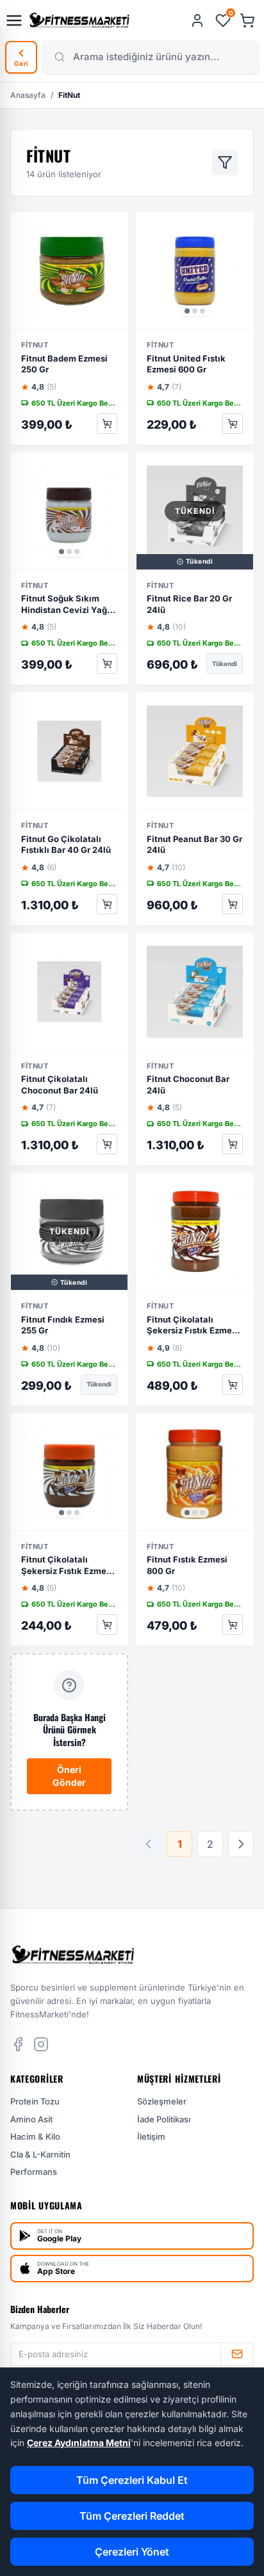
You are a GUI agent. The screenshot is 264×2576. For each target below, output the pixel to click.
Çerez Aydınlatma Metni (79, 2443)
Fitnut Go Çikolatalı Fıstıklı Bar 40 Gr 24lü (66, 845)
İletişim (151, 2136)
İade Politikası (164, 2119)
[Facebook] (18, 2044)
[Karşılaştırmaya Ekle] (122, 253)
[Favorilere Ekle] (122, 228)
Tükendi (225, 664)
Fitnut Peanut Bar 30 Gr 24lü (194, 845)
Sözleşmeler (162, 2101)
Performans (34, 2172)
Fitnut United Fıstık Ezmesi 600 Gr (186, 364)
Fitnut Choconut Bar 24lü (188, 1085)
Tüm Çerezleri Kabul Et (132, 2480)
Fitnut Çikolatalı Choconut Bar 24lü (60, 1085)
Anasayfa (28, 95)
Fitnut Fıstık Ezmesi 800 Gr (187, 1565)
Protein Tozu (35, 2101)
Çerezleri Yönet (132, 2552)
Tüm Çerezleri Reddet (132, 2516)
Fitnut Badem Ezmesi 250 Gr (64, 364)
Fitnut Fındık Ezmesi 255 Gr (63, 1325)
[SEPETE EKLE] (107, 424)
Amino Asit (31, 2119)
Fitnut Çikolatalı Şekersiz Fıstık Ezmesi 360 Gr (67, 1566)
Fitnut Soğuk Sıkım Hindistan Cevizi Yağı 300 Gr (65, 605)
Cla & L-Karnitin (40, 2154)
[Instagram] (41, 2044)
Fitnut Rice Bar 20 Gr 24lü (189, 604)
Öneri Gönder (69, 1776)
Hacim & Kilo (35, 2136)
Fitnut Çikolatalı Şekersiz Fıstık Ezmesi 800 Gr (193, 1326)
